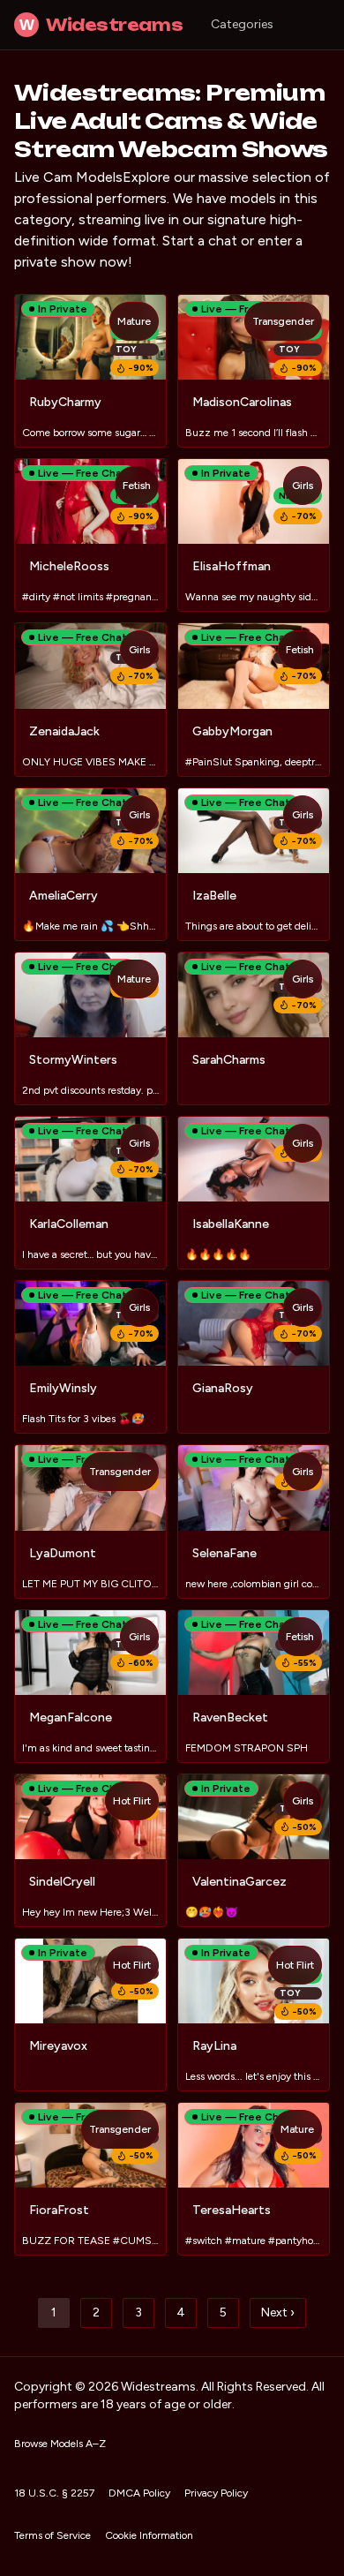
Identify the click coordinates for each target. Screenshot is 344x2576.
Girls (303, 486)
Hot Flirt (132, 1801)
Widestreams (101, 25)
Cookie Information (149, 2535)
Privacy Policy (216, 2493)
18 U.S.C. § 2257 (54, 2493)
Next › (278, 2312)
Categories (242, 24)
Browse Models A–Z (60, 2444)
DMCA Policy (139, 2493)
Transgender (283, 321)
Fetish (137, 486)
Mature (134, 321)
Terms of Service (52, 2535)
